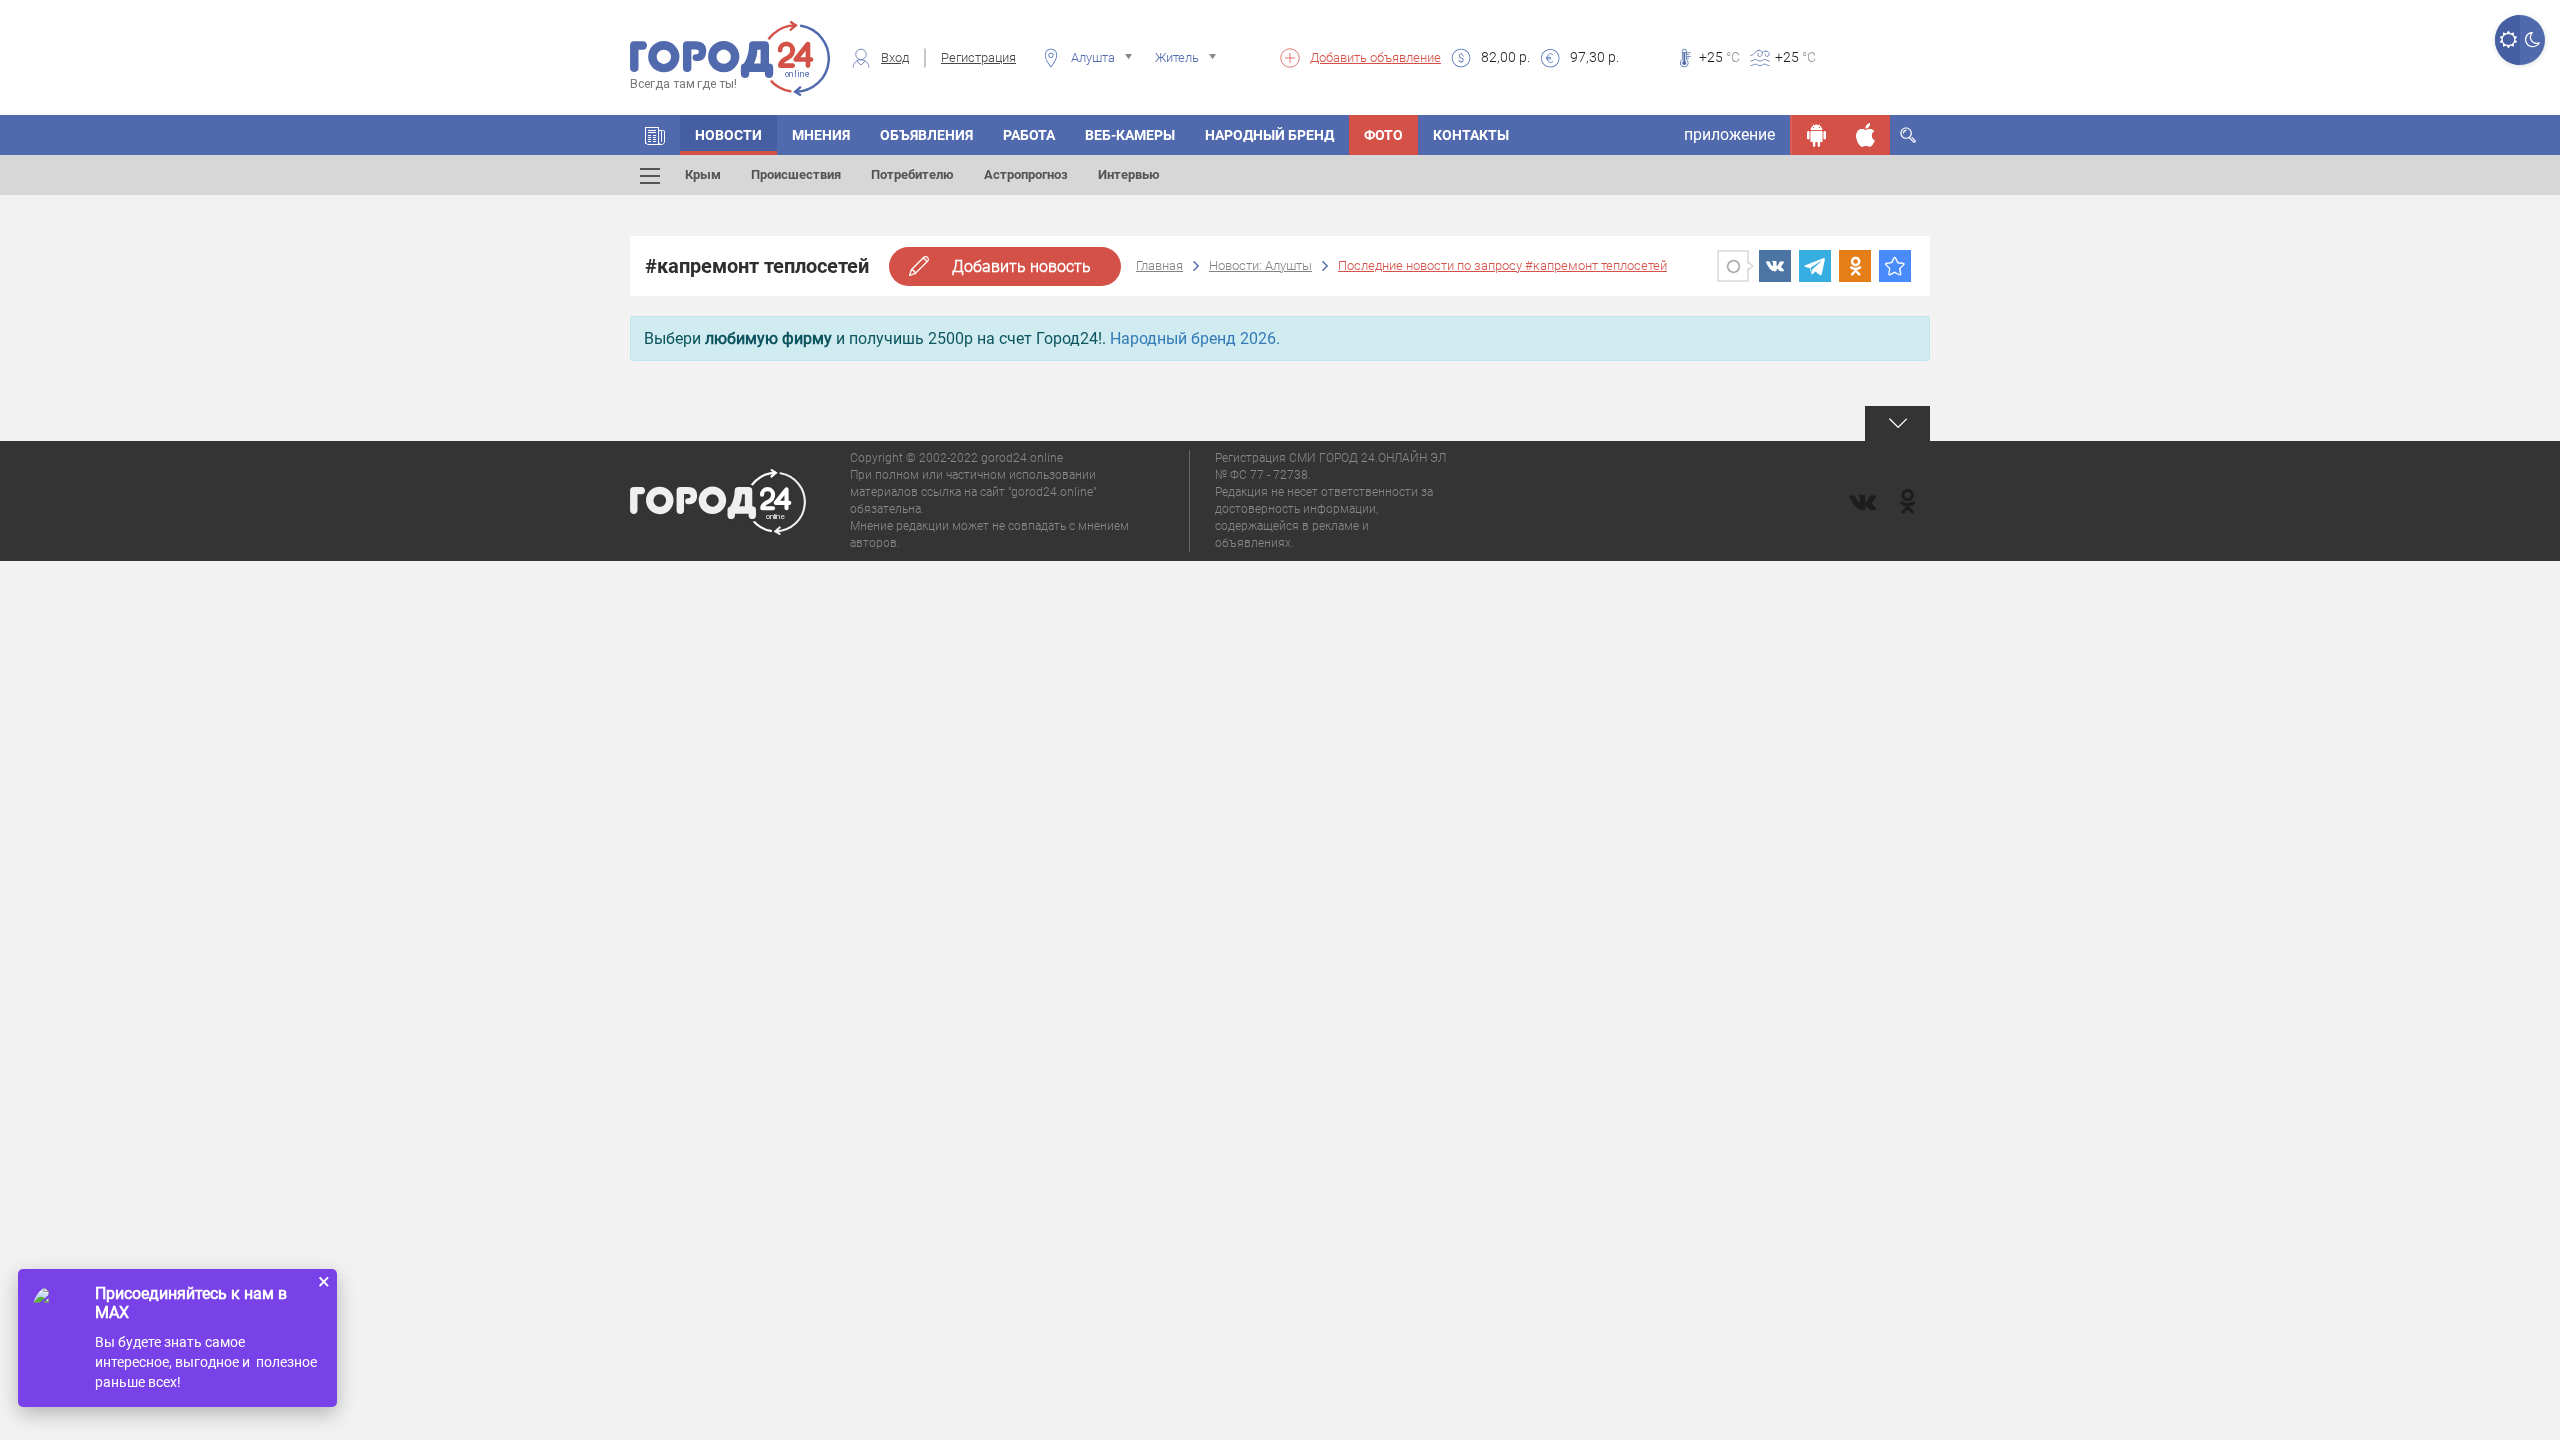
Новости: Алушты (1260, 265)
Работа (1029, 135)
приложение (1729, 134)
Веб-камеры (1130, 135)
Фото (1383, 135)
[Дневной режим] (2507, 40)
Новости (728, 135)
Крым (703, 174)
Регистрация (978, 57)
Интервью (1129, 174)
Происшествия (796, 174)
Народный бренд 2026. (1195, 338)
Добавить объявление (1375, 57)
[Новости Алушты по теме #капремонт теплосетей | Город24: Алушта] (1895, 266)
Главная (1159, 265)
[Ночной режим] (2532, 40)
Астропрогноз (1026, 174)
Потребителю (912, 174)
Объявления (926, 135)
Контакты (1471, 135)
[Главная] (655, 135)
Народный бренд (1269, 135)
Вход (895, 57)
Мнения (821, 135)
